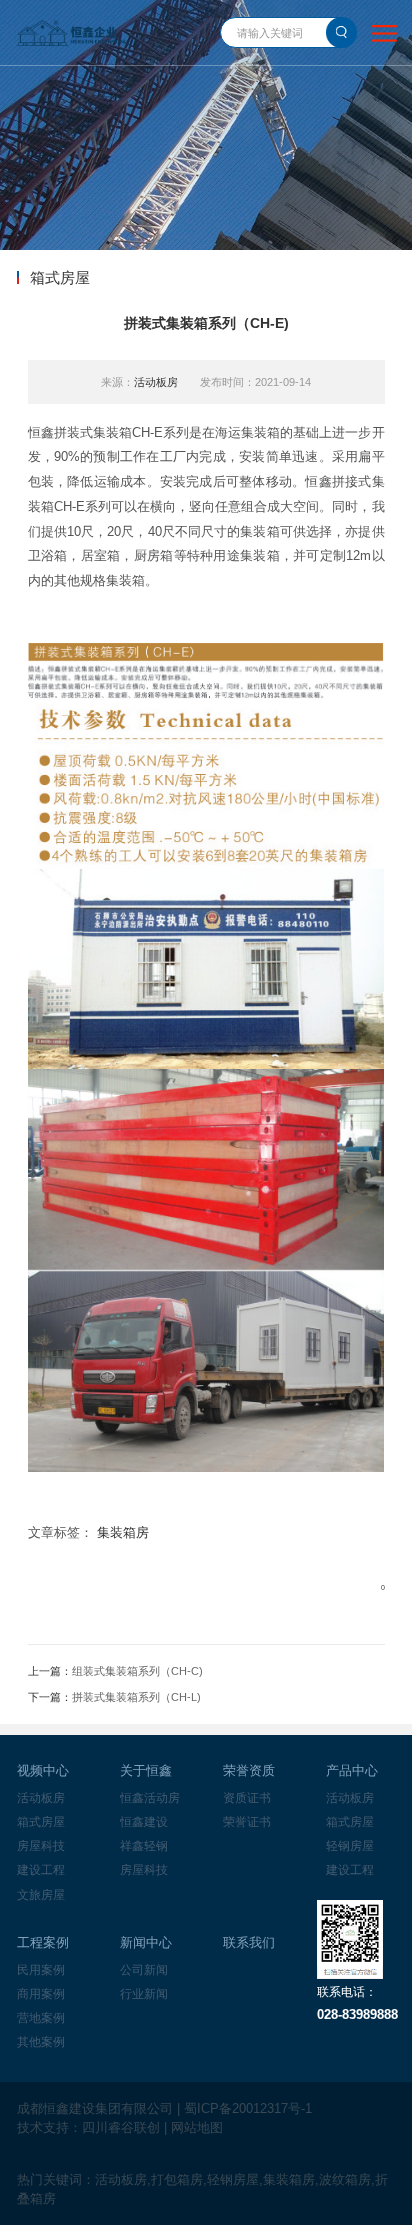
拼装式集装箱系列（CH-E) (206, 323)
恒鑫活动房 (150, 1798)
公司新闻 (144, 1970)
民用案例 (41, 1970)
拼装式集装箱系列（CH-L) (136, 1697)
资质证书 (247, 1798)
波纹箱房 (345, 2179)
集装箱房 (123, 1532)
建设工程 (41, 1870)
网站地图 (197, 2127)
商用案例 (41, 1994)
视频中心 (43, 1770)
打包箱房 (177, 2179)
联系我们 (249, 1942)
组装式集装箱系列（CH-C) (137, 1671)
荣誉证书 (247, 1822)
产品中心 (352, 1770)
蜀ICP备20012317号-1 (248, 2108)
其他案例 (41, 2042)
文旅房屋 (41, 1895)
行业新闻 (144, 1994)
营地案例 (41, 2018)
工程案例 (43, 1942)
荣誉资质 (249, 1770)
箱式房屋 (41, 1822)
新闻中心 (146, 1942)
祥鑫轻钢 (144, 1846)
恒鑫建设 (144, 1822)
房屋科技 (41, 1846)
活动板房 (156, 382)
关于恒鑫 (146, 1770)
